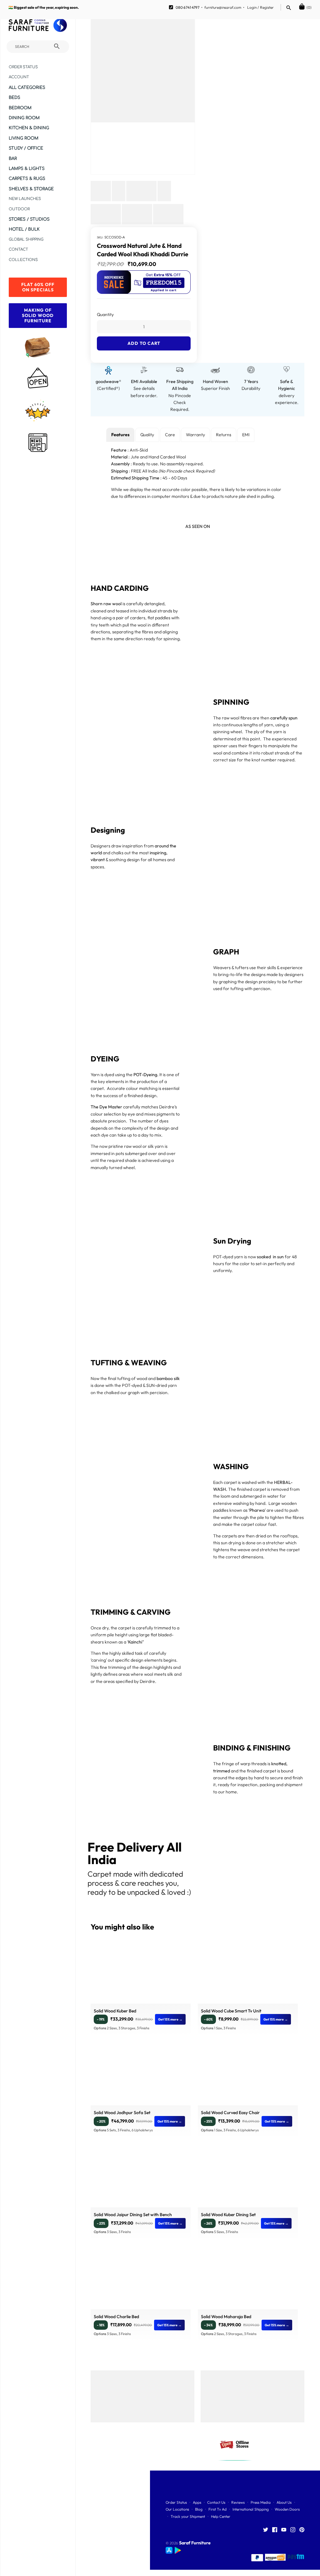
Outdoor (19, 209)
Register (267, 7)
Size (101, 308)
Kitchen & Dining (29, 128)
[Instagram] (293, 2530)
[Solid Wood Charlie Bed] (141, 2281)
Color (102, 332)
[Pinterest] (302, 2530)
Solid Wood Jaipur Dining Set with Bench (133, 2215)
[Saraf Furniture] (38, 25)
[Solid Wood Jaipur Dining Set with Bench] (141, 2179)
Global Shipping (26, 240)
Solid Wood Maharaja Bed (226, 2317)
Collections (23, 260)
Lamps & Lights (27, 169)
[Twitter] (266, 2530)
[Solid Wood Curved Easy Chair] (248, 2078)
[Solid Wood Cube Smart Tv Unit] (248, 1975)
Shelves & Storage (31, 189)
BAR (13, 158)
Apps (197, 2502)
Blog (199, 2509)
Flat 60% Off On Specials (38, 287)
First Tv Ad (217, 2509)
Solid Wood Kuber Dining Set (228, 2215)
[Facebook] (275, 2530)
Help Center (221, 2516)
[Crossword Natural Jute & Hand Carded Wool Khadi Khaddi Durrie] (143, 70)
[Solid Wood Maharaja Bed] (248, 2281)
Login (252, 7)
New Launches (25, 199)
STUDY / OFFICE (26, 148)
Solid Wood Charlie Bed (116, 2317)
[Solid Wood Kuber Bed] (141, 1975)
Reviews (238, 2502)
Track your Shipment (188, 2516)
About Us (284, 2502)
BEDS (15, 97)
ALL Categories (27, 87)
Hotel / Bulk (24, 229)
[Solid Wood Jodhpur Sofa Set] (141, 2078)
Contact (18, 250)
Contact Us (216, 2502)
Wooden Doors (287, 2509)
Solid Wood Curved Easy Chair (230, 2113)
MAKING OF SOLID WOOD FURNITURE (38, 315)
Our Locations (177, 2509)
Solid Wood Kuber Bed (115, 2011)
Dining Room (24, 118)
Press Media (261, 2502)
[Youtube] (284, 2530)
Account (19, 77)
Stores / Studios (29, 219)
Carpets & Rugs (27, 179)
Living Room (24, 138)
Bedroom (20, 108)
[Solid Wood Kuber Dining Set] (248, 2179)
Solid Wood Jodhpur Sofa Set (122, 2113)
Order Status (23, 67)
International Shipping (251, 2509)
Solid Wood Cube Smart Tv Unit (231, 2011)
